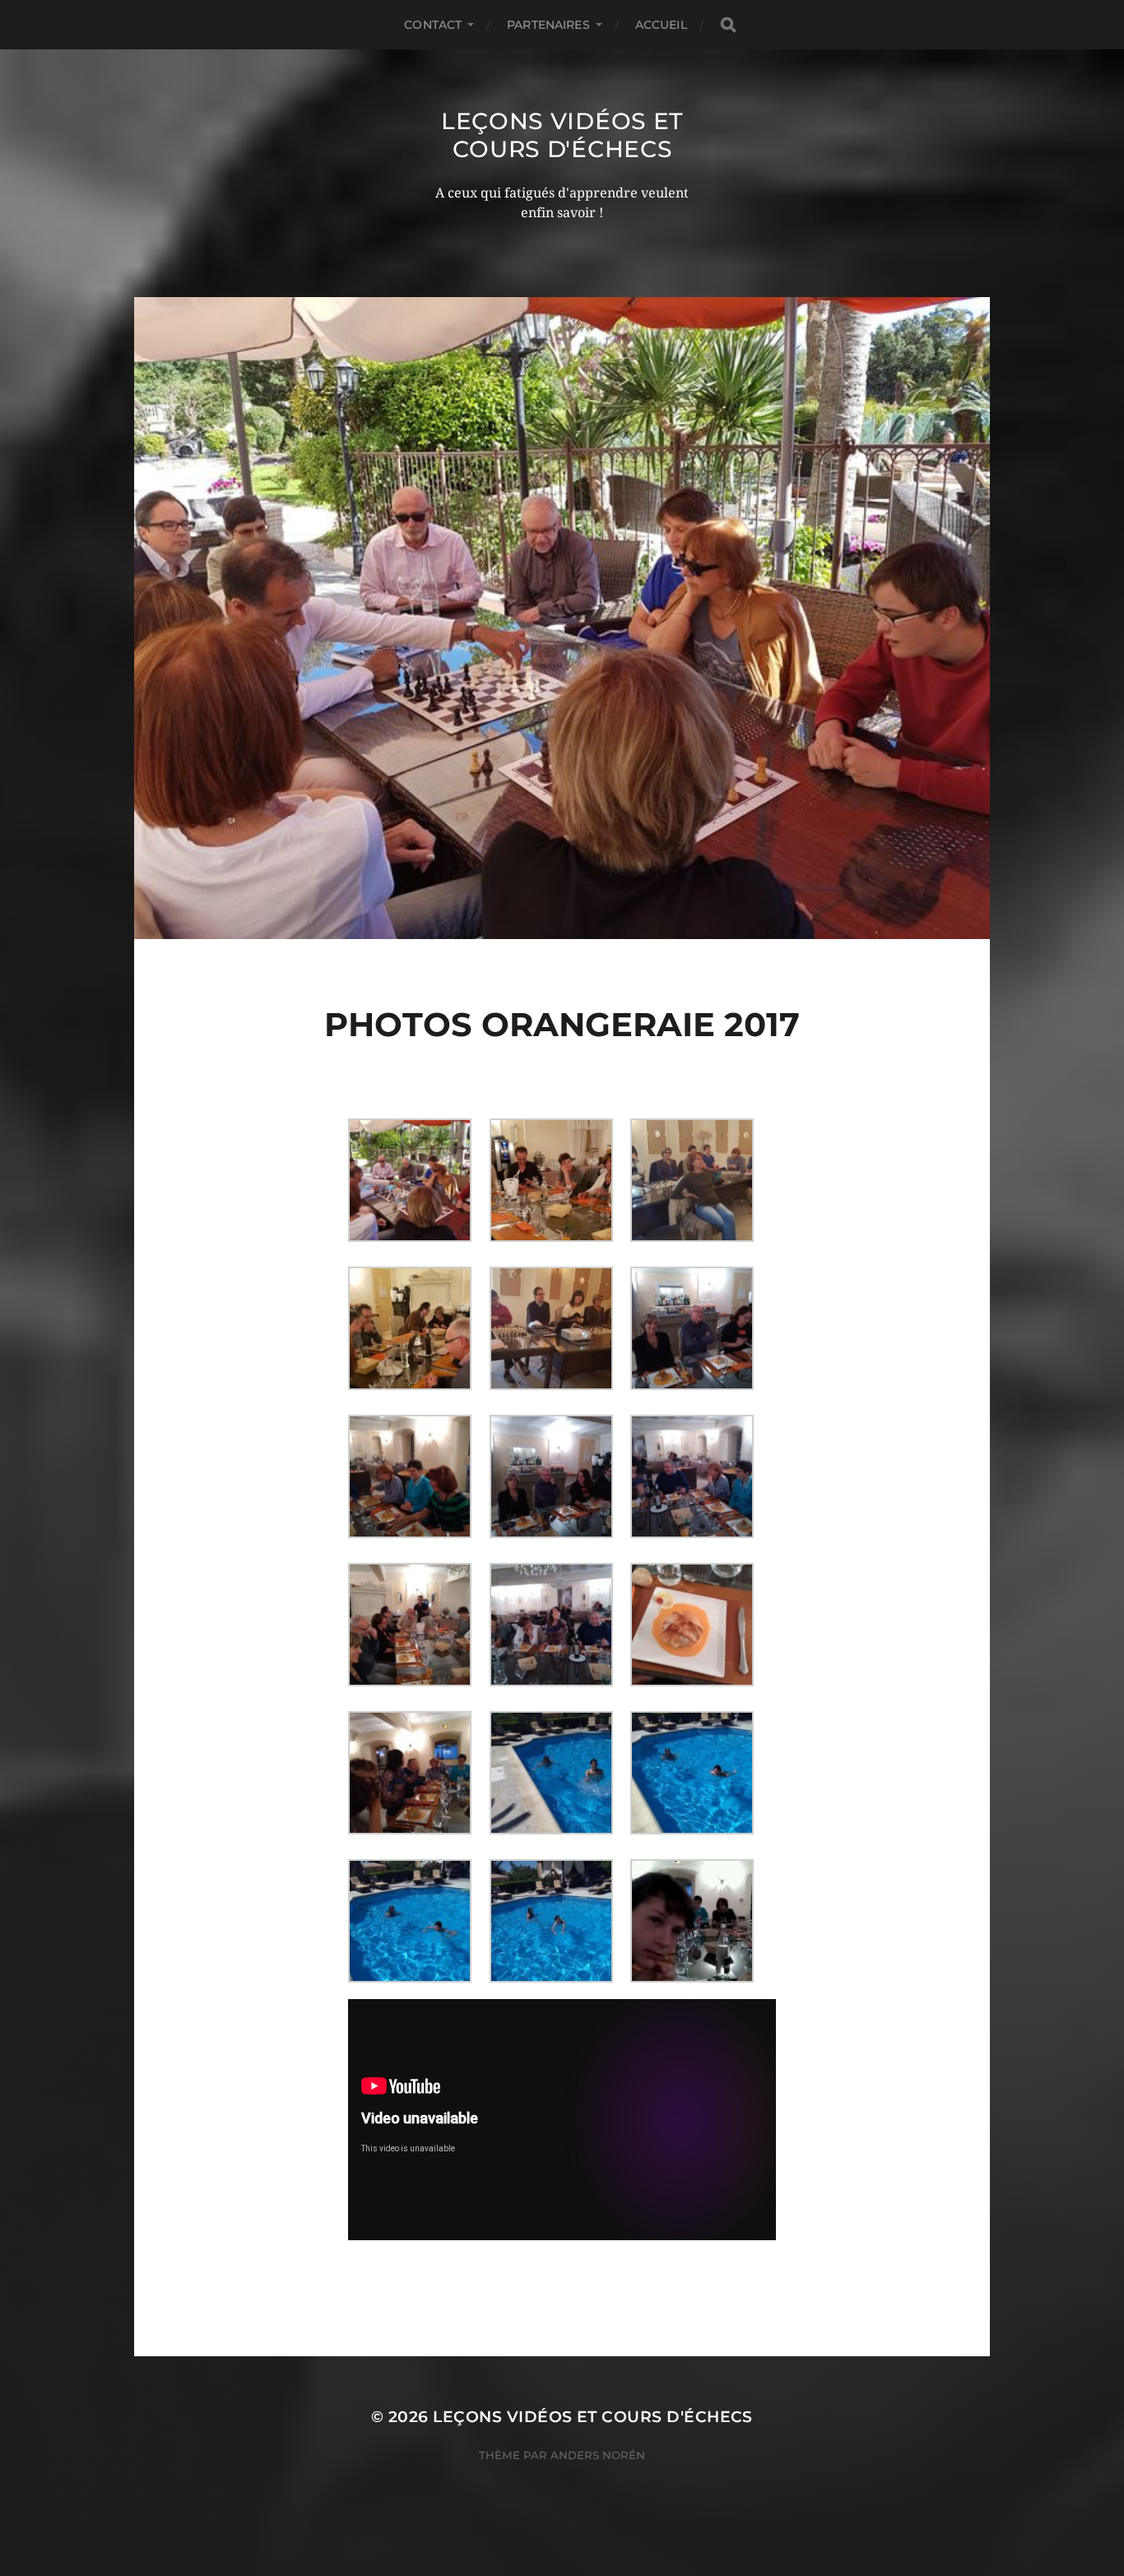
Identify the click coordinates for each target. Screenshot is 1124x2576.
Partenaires (548, 25)
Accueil (661, 25)
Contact (433, 25)
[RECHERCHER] (728, 25)
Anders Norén (598, 2455)
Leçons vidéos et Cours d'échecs (562, 135)
